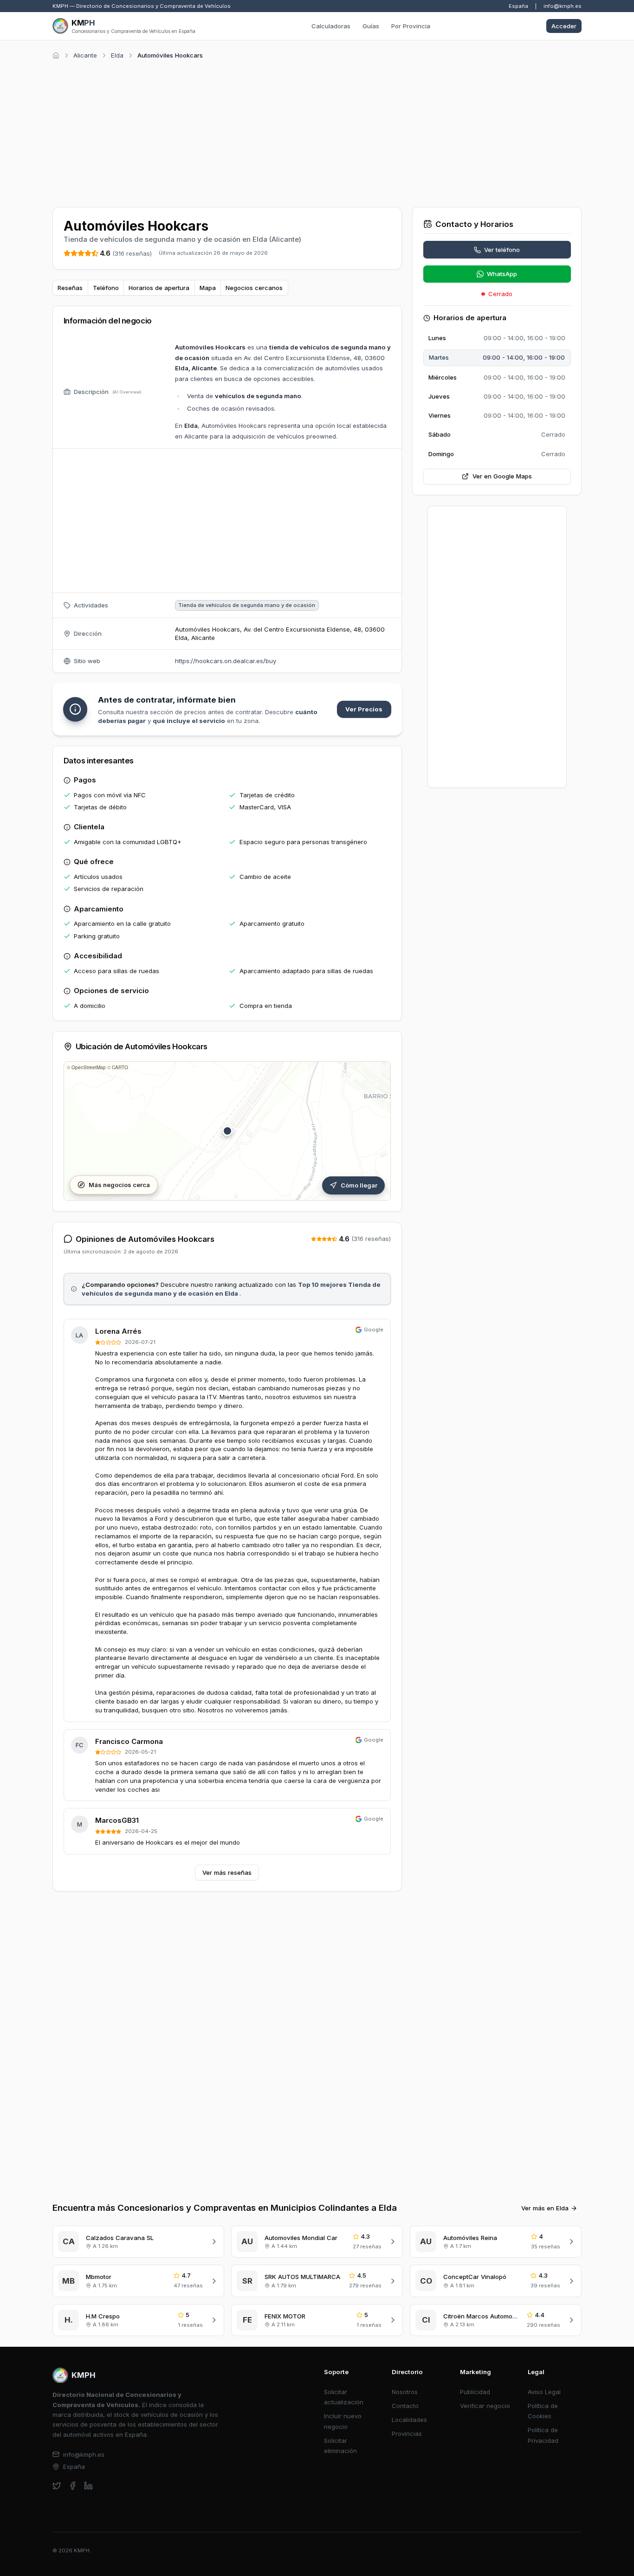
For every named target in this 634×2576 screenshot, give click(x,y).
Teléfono (106, 288)
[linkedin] (88, 2486)
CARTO (120, 1067)
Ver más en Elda (545, 2208)
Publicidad (475, 2392)
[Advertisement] (317, 132)
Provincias (407, 2434)
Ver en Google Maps (502, 476)
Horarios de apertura (159, 288)
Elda (117, 55)
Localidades (409, 2420)
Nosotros (405, 2392)
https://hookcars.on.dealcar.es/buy (226, 661)
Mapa (208, 288)
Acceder (564, 26)
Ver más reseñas (227, 1872)
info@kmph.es (563, 6)
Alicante (85, 55)
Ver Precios (364, 709)
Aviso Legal (544, 2392)
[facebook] (73, 2486)
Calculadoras (331, 26)
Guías (371, 26)
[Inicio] (56, 55)
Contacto (405, 2406)
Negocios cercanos (254, 288)
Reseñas (70, 288)
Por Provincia (411, 26)
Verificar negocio (485, 2406)
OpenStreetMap (89, 1067)
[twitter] (57, 2486)
